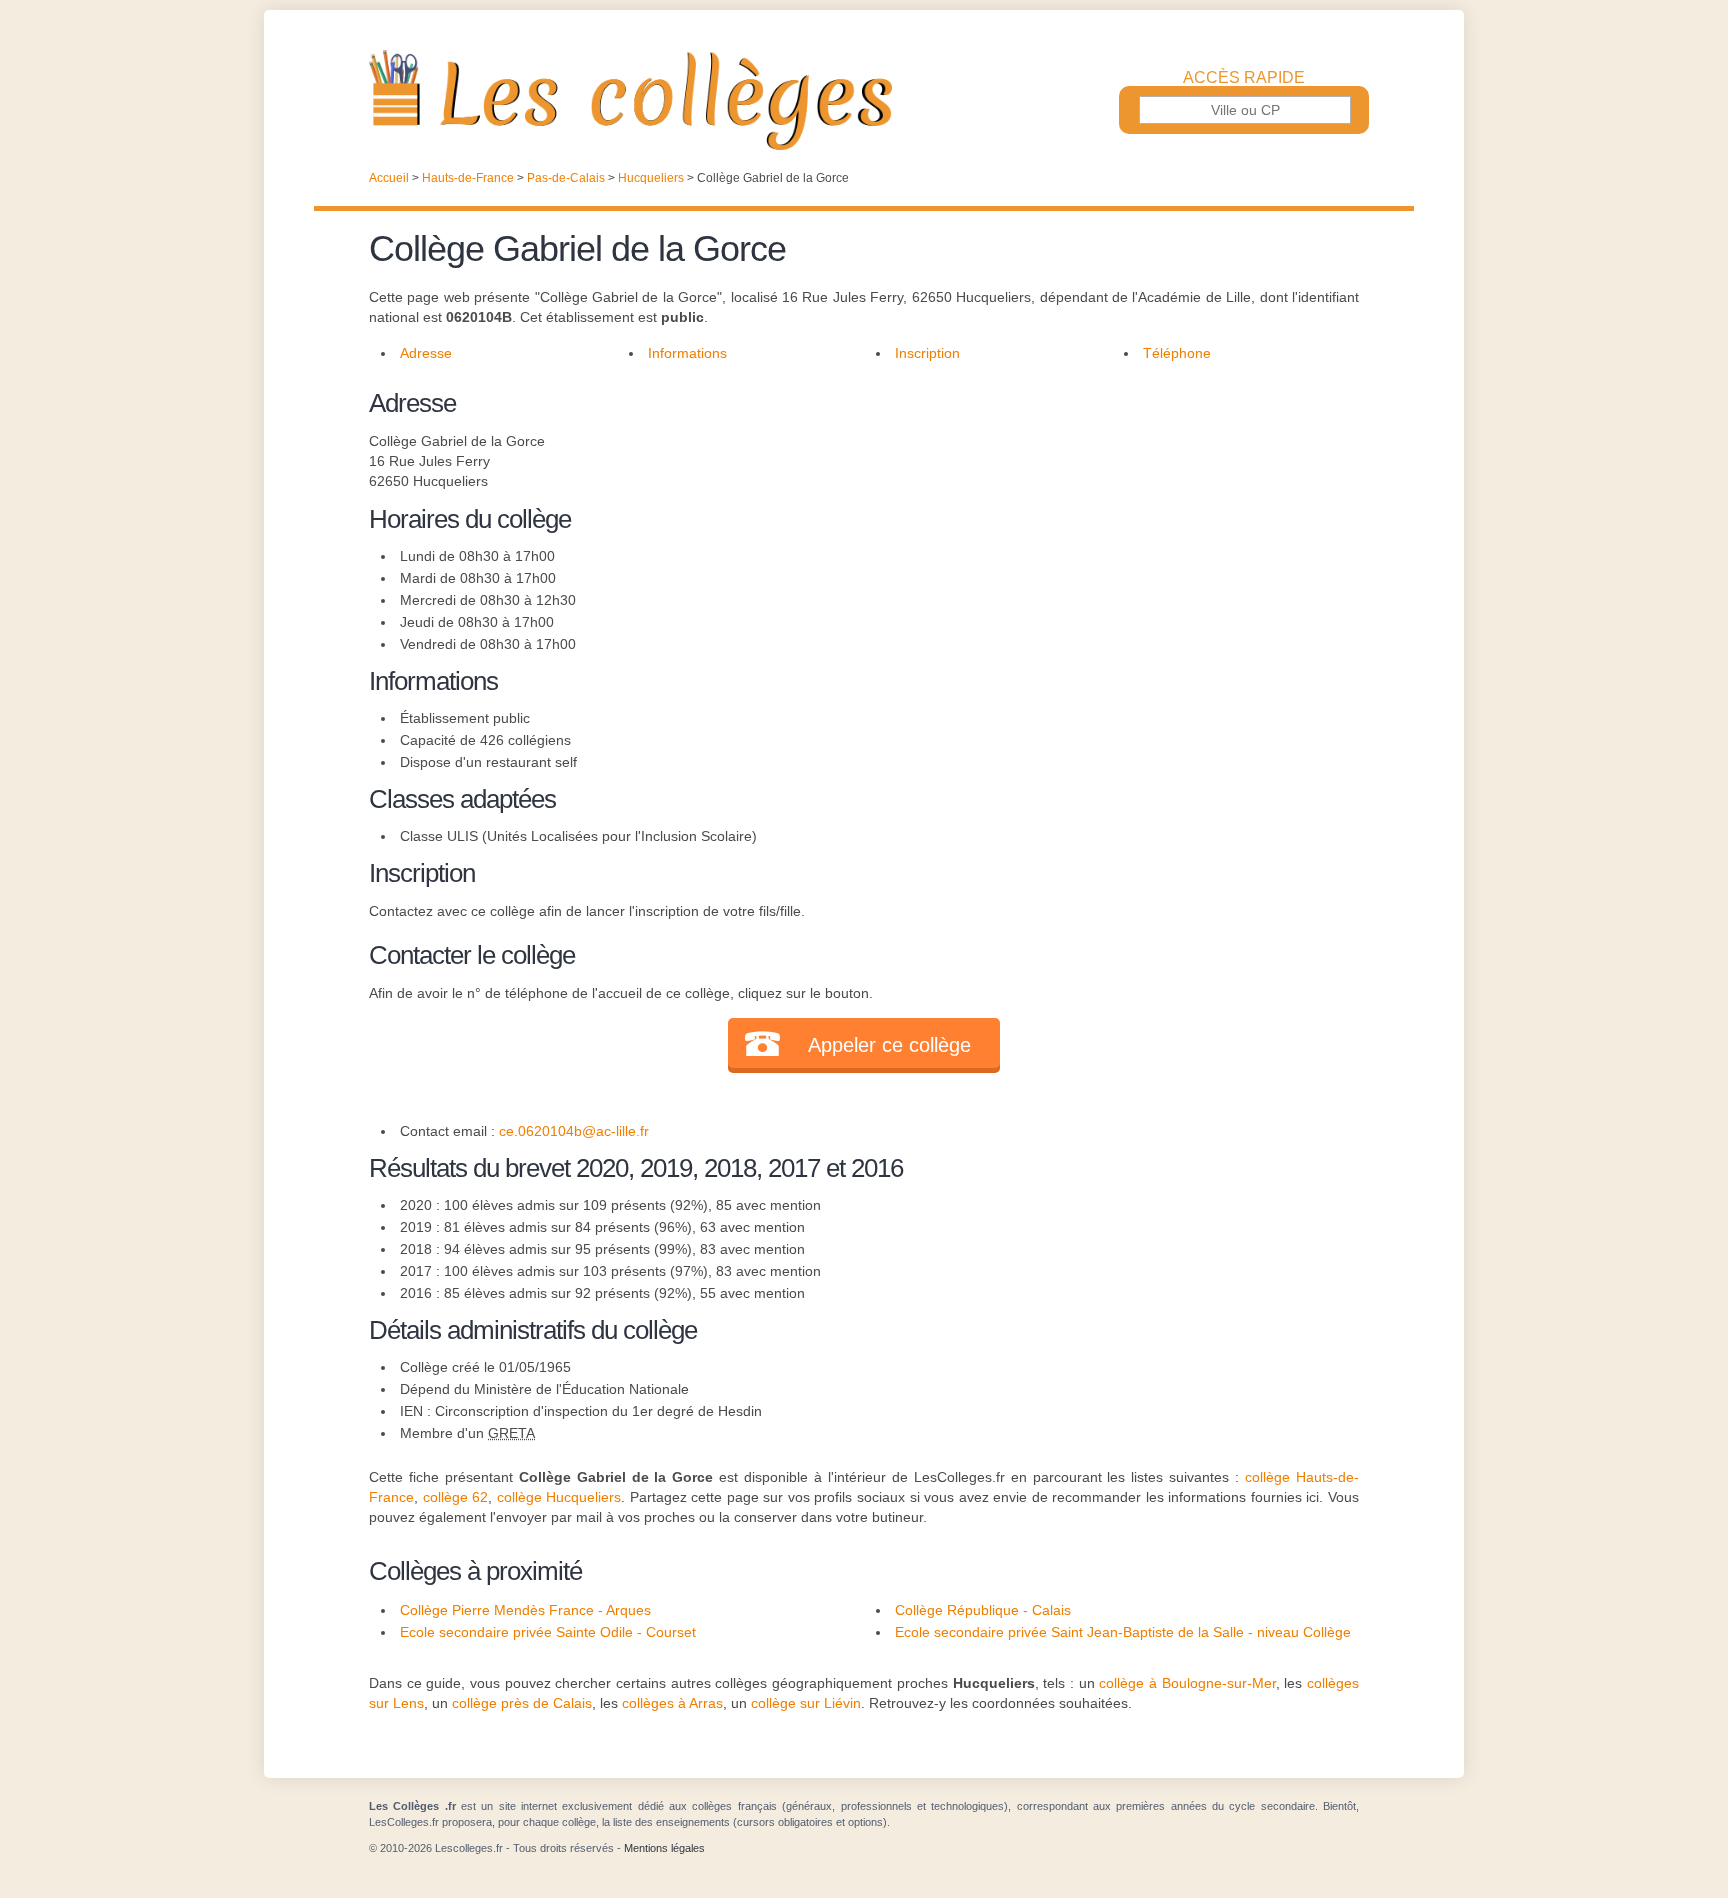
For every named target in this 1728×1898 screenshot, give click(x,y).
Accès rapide (1244, 78)
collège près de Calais (522, 1703)
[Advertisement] (1102, 524)
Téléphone (1177, 353)
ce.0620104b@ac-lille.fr (574, 1131)
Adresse (426, 353)
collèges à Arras (672, 1703)
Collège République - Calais (983, 1610)
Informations (687, 353)
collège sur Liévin (806, 1703)
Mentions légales (664, 1848)
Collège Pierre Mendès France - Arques (525, 1610)
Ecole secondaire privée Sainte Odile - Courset (548, 1632)
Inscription (927, 353)
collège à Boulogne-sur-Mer (1187, 1683)
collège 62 (456, 1497)
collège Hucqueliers (559, 1497)
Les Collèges (864, 100)
